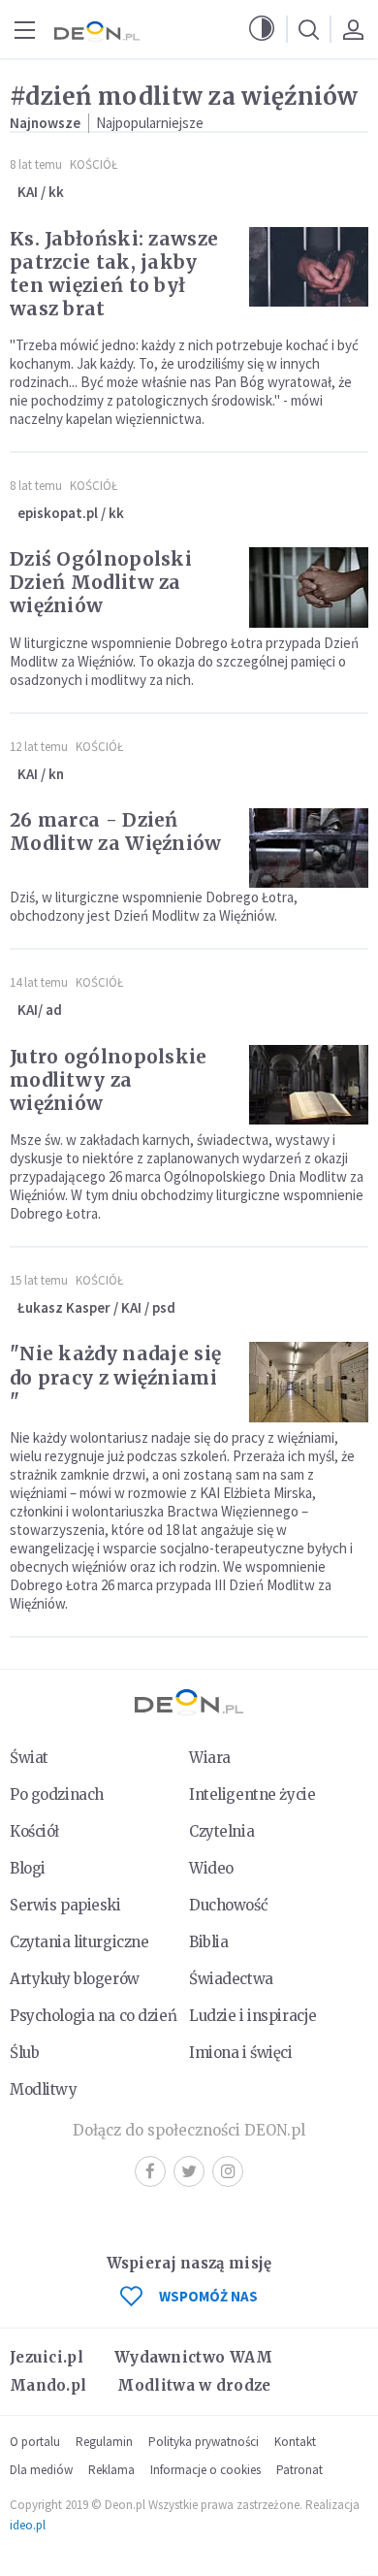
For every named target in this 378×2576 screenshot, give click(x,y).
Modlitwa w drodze (194, 2385)
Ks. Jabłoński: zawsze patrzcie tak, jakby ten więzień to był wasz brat (114, 274)
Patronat (299, 2470)
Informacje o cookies (205, 2470)
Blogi (28, 1868)
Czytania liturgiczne (79, 1942)
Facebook (150, 2171)
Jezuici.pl (47, 2357)
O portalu (35, 2442)
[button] (262, 29)
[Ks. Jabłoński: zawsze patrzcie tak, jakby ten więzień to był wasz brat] (309, 267)
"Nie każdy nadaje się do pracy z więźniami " (115, 1377)
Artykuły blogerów (75, 1979)
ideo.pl (28, 2525)
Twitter (189, 2171)
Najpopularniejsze (150, 123)
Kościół (94, 164)
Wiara (210, 1758)
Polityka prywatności (204, 2442)
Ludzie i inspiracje (253, 2016)
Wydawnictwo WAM (194, 2357)
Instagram (228, 2171)
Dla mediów (41, 2470)
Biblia (208, 1942)
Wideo (211, 1868)
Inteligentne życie (252, 1794)
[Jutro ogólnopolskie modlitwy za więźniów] (309, 1085)
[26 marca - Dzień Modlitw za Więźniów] (309, 848)
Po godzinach (57, 1794)
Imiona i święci (241, 2053)
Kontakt (295, 2442)
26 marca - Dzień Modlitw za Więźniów (116, 831)
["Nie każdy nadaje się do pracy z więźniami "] (309, 1382)
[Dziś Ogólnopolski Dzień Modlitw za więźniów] (309, 587)
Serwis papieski (65, 1905)
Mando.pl (48, 2385)
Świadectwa (231, 1979)
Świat (29, 1758)
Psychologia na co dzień (93, 2016)
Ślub (24, 2053)
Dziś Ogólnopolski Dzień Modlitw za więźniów (101, 582)
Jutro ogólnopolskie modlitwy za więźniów (109, 1080)
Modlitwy (44, 2089)
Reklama (111, 2470)
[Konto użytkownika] (353, 29)
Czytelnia (221, 1831)
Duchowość (228, 1905)
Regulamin (104, 2442)
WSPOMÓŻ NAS (208, 2296)
